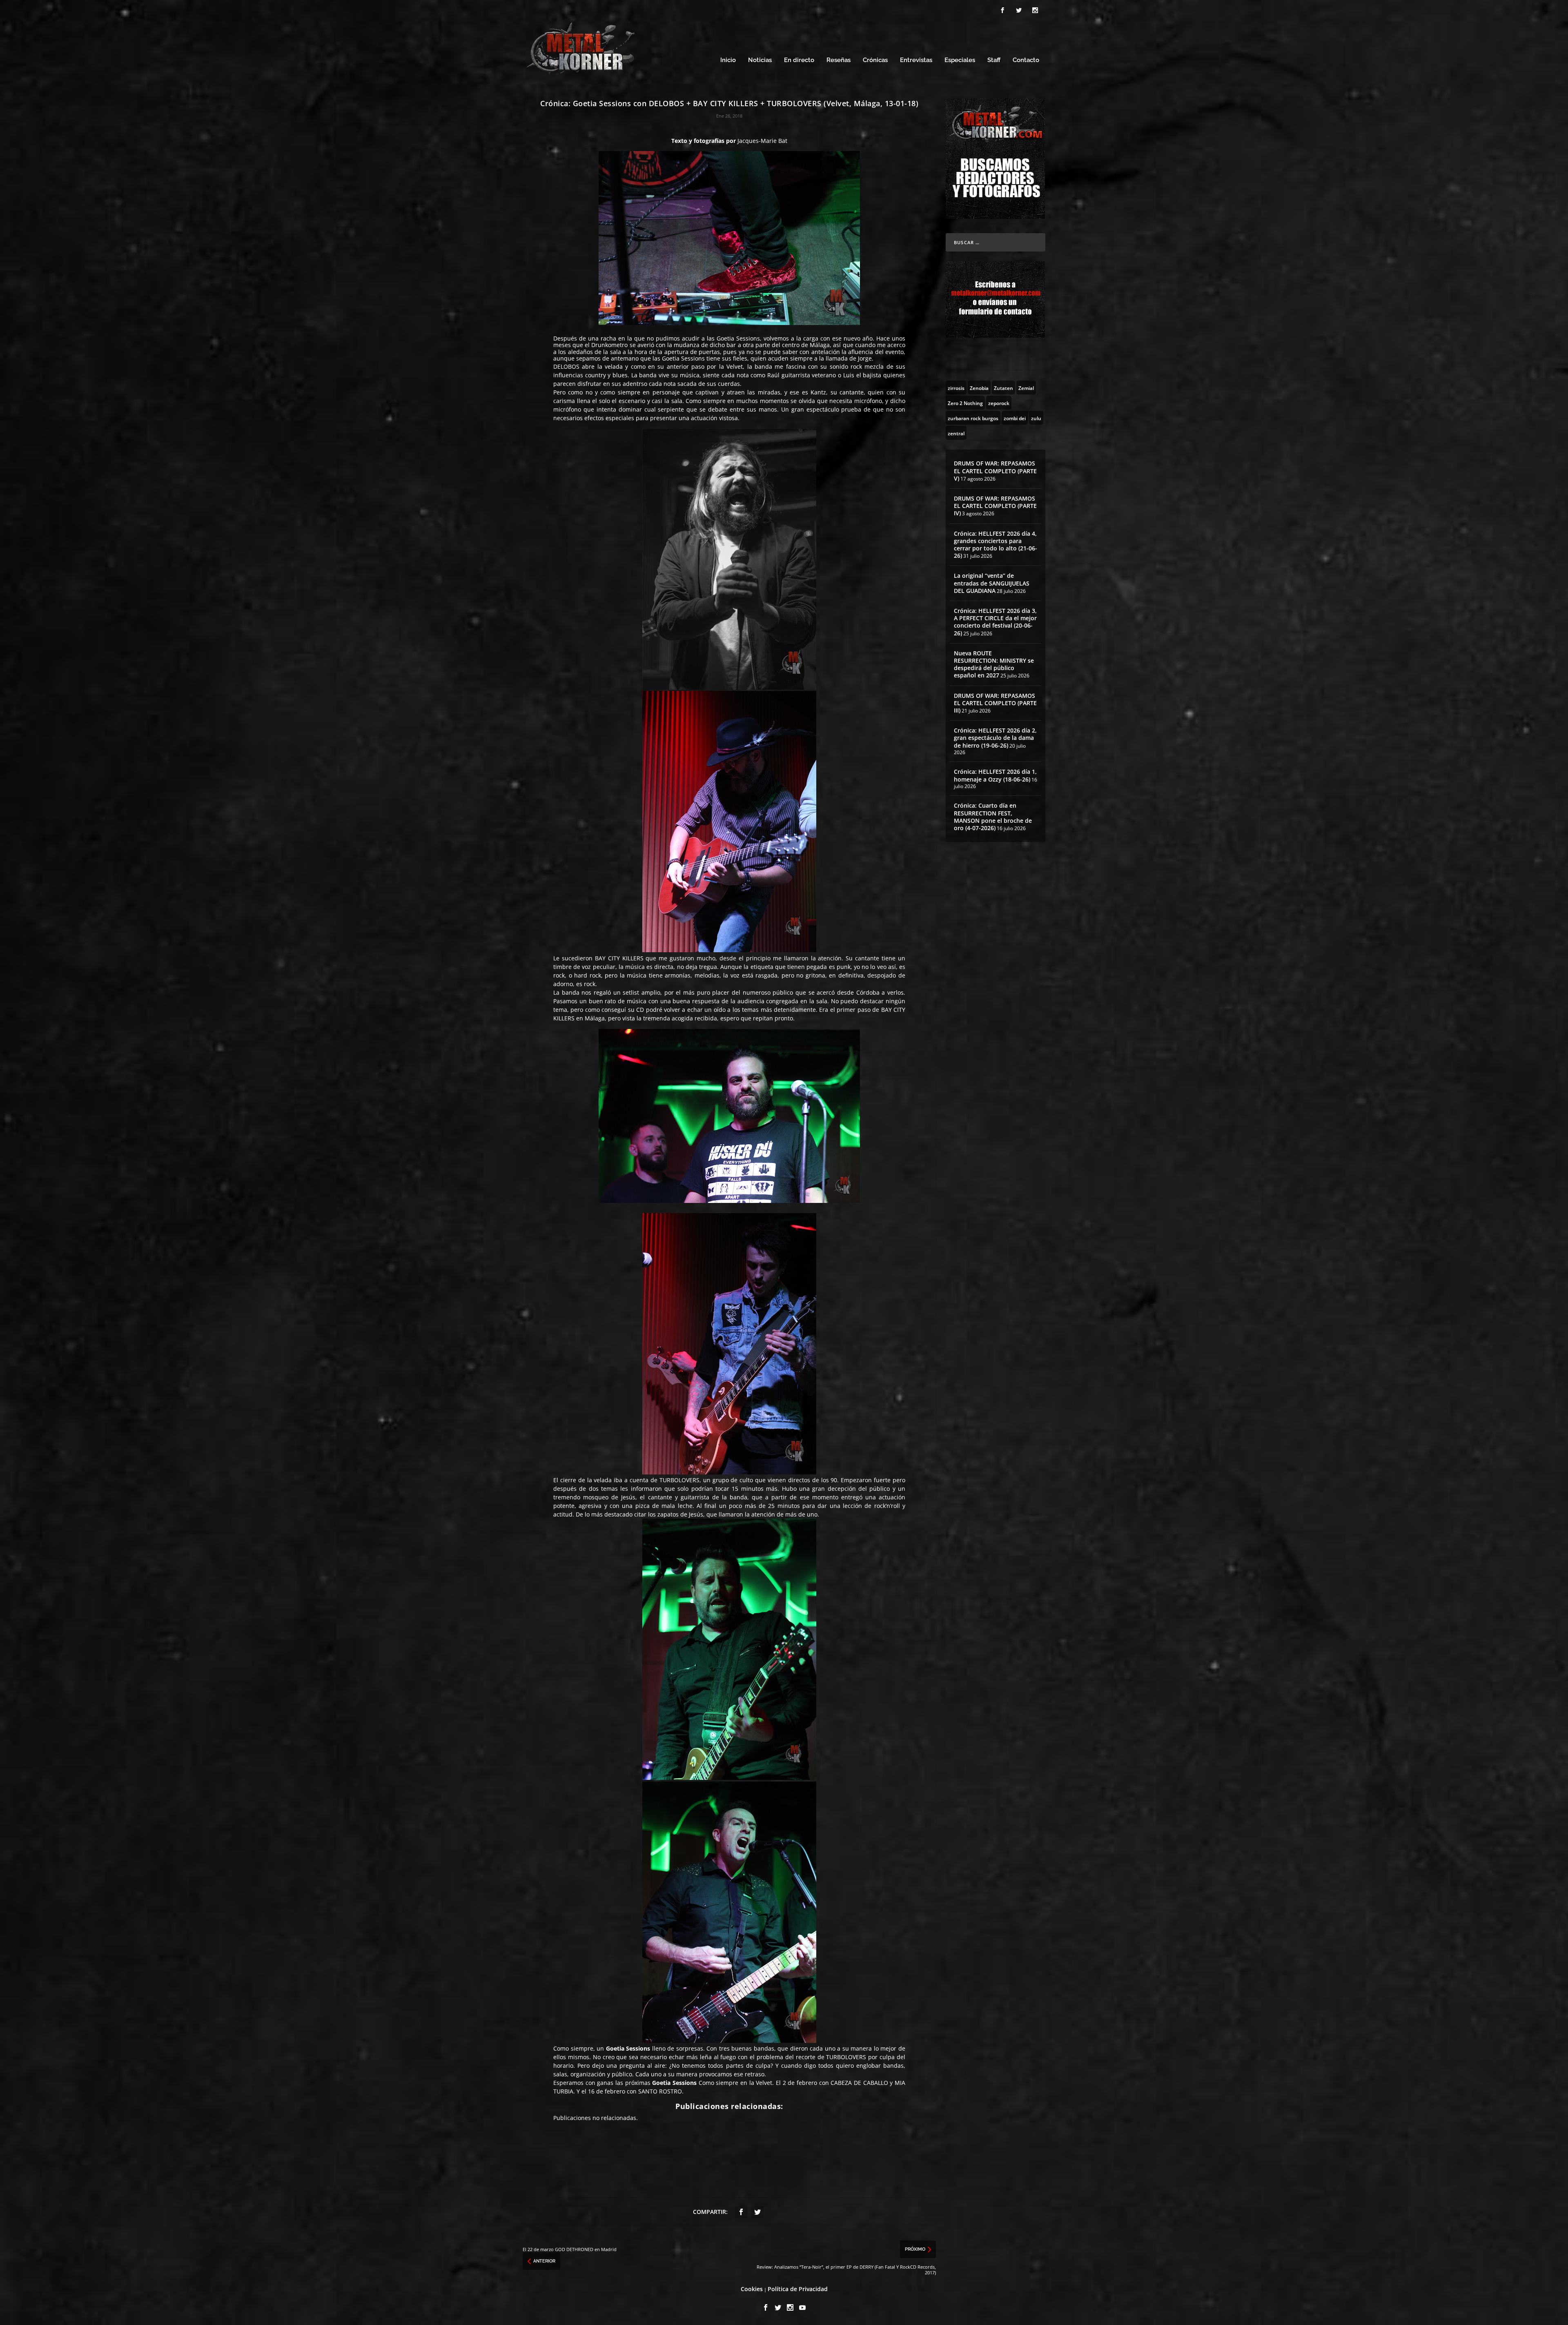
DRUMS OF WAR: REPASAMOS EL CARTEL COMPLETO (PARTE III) (995, 703)
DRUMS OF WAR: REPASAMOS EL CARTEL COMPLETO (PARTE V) (995, 471)
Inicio (728, 60)
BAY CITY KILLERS (619, 958)
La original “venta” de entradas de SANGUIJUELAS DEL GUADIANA (992, 583)
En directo (799, 60)
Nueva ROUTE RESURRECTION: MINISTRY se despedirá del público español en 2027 (994, 664)
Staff (994, 60)
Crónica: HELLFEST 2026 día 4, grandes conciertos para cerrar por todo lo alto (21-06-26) (996, 545)
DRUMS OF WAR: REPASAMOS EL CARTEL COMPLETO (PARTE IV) (995, 506)
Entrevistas (916, 60)
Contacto (1026, 60)
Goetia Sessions (738, 338)
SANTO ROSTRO (660, 2091)
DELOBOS (566, 366)
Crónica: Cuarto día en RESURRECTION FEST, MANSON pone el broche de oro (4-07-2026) (993, 817)
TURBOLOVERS (679, 1480)
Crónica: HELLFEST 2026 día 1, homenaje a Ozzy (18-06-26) (995, 775)
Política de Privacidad (798, 2289)
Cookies (752, 2289)
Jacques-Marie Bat (762, 141)
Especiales (960, 60)
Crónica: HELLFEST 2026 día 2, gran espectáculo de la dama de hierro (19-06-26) (995, 738)
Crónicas (875, 60)
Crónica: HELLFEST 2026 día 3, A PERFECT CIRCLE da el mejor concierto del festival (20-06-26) (995, 622)
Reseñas (839, 60)
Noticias (760, 60)
